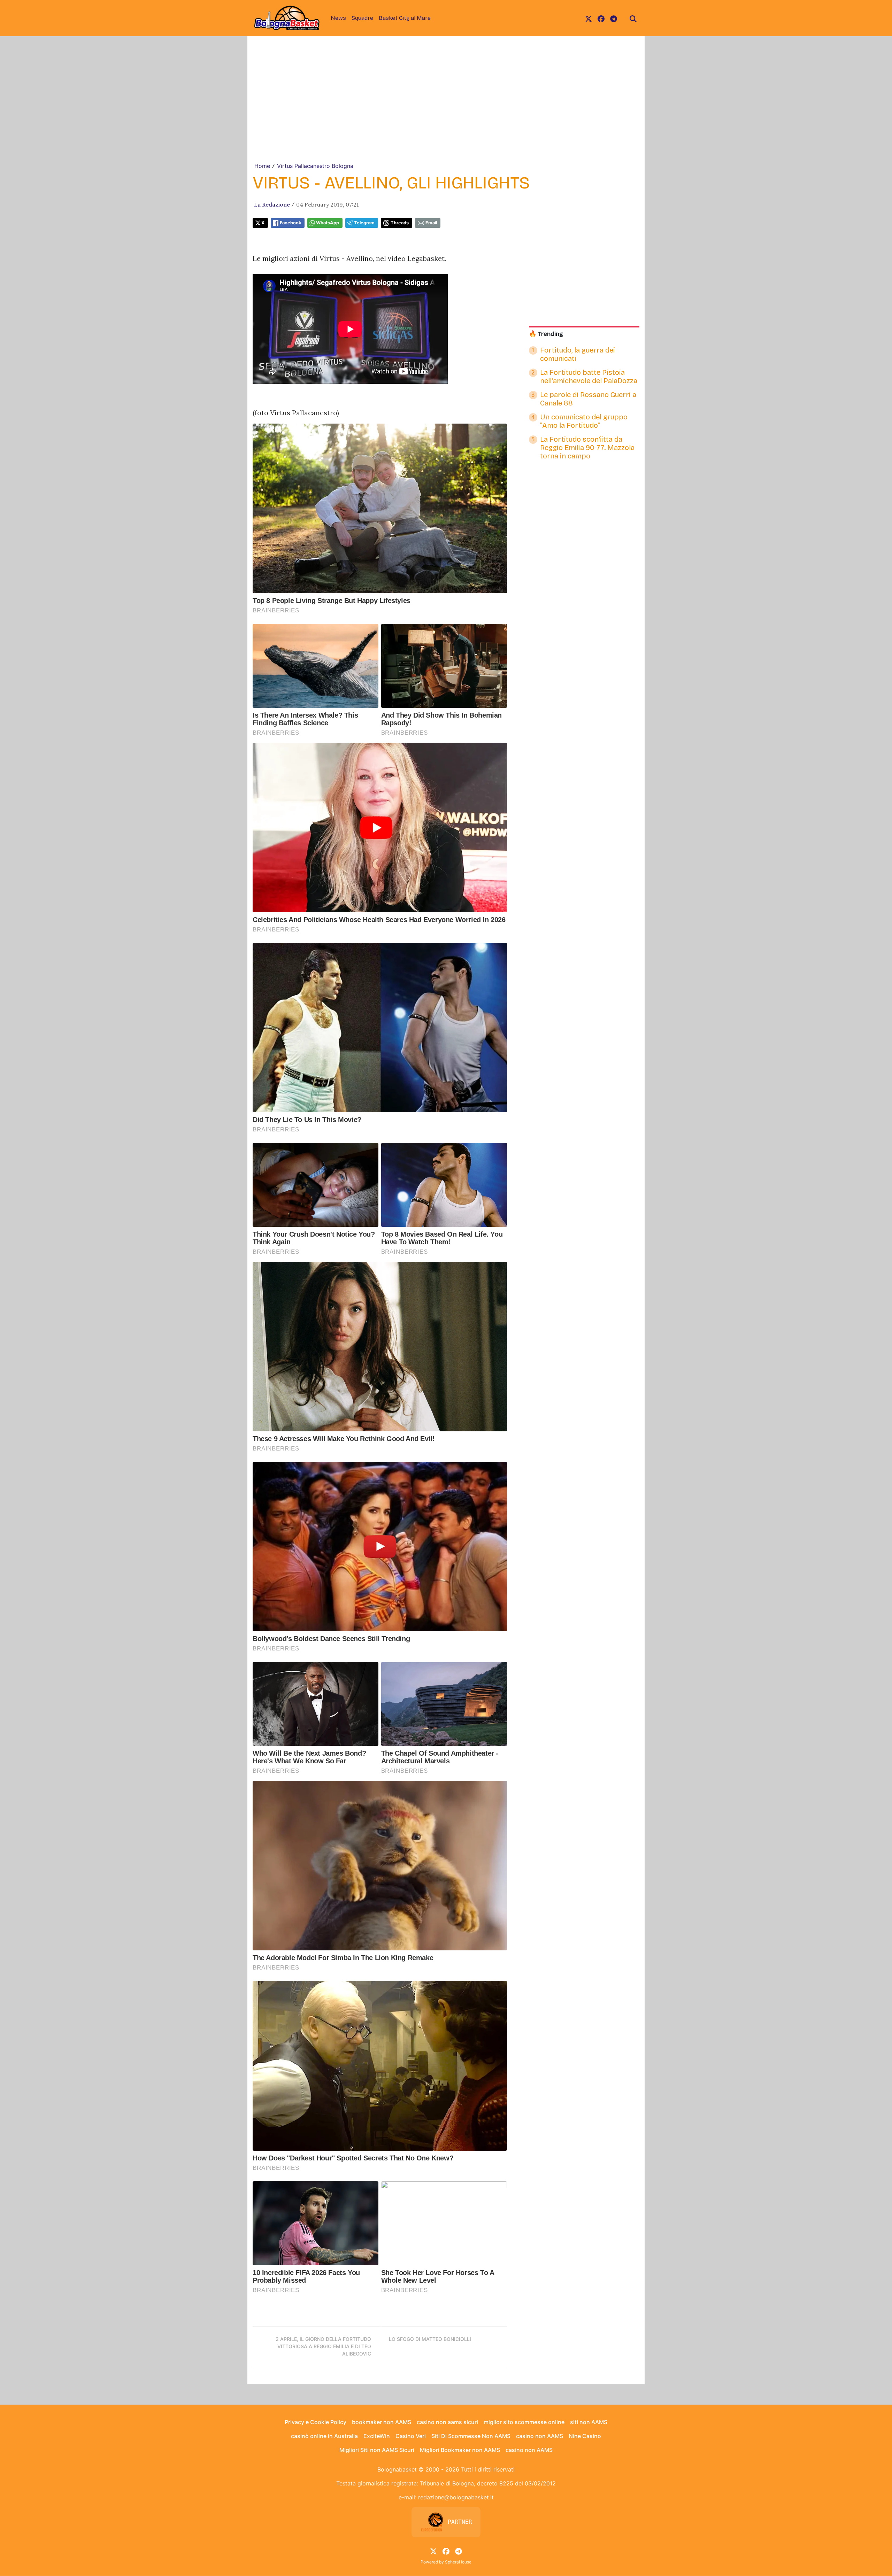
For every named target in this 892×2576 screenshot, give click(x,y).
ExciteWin (377, 2436)
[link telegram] (614, 18)
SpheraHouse (458, 2562)
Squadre (362, 18)
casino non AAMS (540, 2436)
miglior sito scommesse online (524, 2422)
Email (431, 223)
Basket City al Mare (405, 18)
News (338, 18)
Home (262, 166)
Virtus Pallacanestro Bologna (315, 166)
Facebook (290, 223)
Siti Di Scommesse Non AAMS (471, 2436)
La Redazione (272, 204)
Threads (400, 223)
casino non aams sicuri (447, 2422)
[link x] (589, 18)
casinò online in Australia (324, 2436)
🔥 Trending (546, 334)
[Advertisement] (446, 109)
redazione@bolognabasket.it (456, 2497)
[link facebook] (601, 18)
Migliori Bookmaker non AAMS (460, 2450)
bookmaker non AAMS (382, 2422)
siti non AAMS (589, 2422)
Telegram (364, 223)
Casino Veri (411, 2436)
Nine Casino (585, 2436)
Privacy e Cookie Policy (316, 2422)
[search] (633, 18)
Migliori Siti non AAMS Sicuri (377, 2450)
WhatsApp (328, 223)
